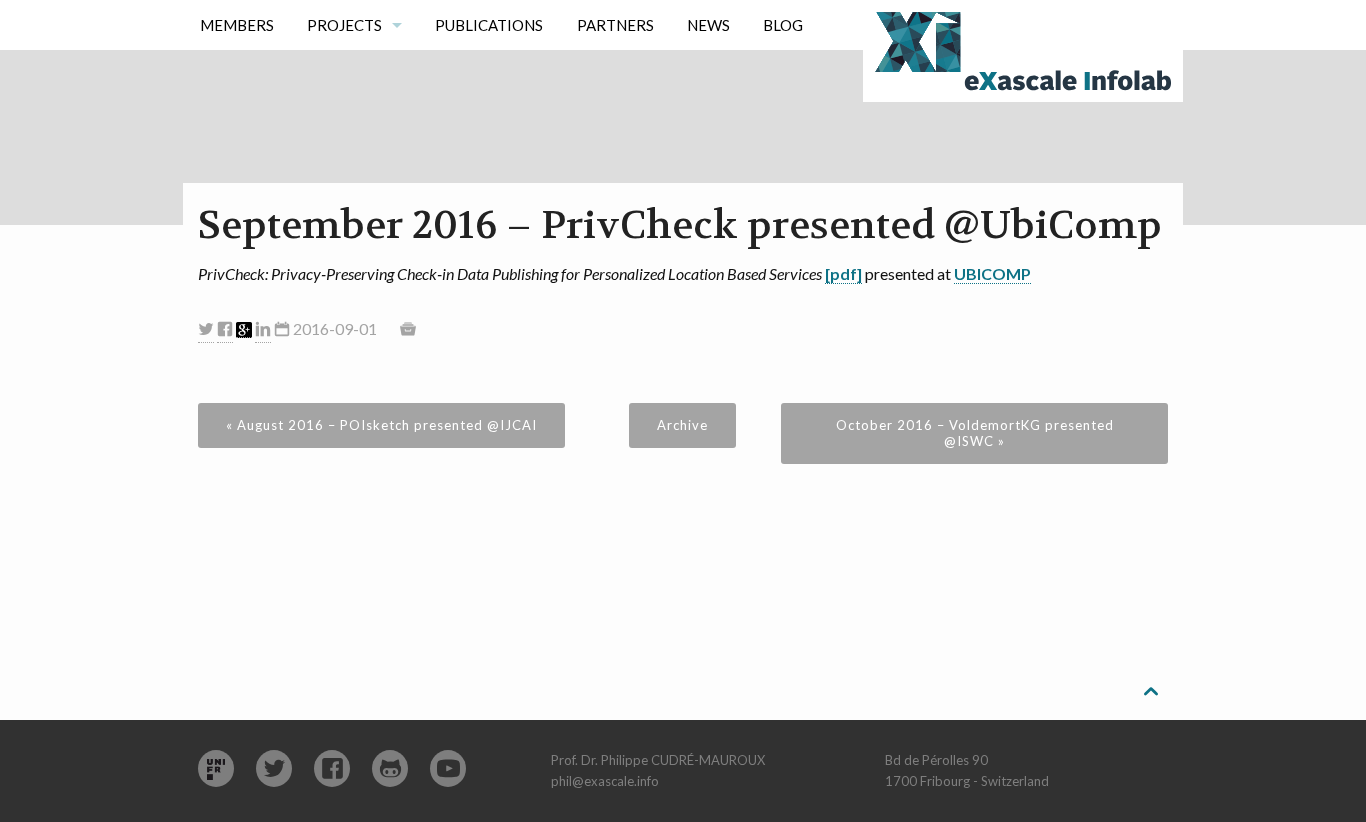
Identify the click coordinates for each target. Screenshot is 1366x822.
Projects (344, 25)
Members (237, 25)
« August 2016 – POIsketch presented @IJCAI (381, 425)
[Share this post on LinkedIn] (263, 329)
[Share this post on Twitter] (206, 329)
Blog (783, 25)
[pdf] (843, 273)
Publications (489, 25)
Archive (682, 425)
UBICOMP (992, 273)
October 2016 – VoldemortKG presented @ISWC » (975, 433)
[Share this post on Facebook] (225, 329)
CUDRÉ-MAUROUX (708, 760)
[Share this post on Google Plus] (244, 330)
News (708, 25)
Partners (615, 25)
